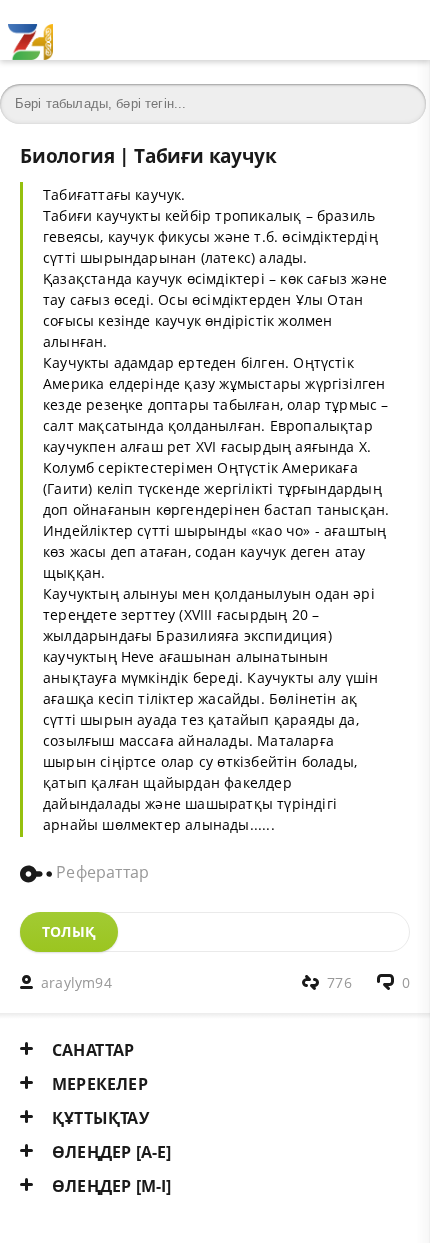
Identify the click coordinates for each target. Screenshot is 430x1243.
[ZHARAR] (30, 30)
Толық (69, 931)
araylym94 (76, 982)
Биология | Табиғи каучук (148, 155)
